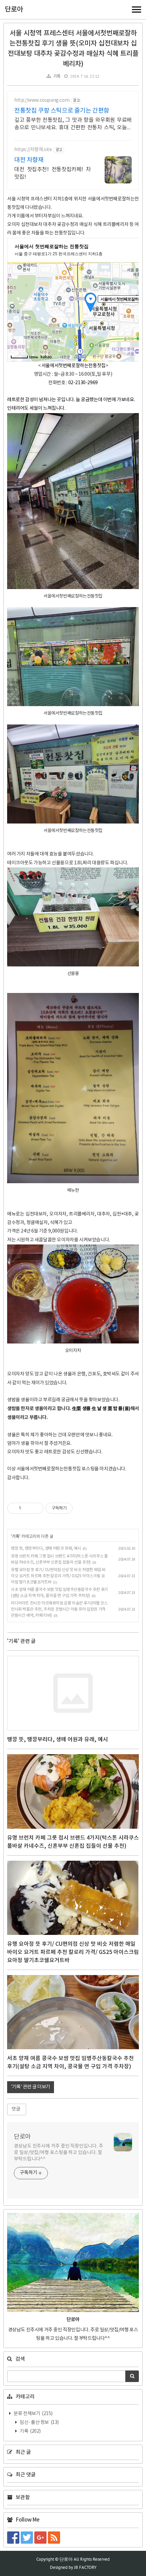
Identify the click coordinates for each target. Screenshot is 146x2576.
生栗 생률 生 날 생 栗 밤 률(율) (101, 1409)
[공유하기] (27, 1508)
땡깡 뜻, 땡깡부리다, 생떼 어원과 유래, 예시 (46, 1548)
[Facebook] (14, 2538)
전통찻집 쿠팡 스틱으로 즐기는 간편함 (62, 111)
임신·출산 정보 (39, 2423)
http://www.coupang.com (42, 100)
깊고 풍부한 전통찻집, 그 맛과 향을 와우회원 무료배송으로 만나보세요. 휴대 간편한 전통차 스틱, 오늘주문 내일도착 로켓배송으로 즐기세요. (73, 124)
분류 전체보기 (33, 2414)
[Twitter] (28, 2538)
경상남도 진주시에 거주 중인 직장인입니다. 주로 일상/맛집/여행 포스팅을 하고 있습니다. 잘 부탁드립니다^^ (59, 2153)
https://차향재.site (33, 150)
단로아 (14, 10)
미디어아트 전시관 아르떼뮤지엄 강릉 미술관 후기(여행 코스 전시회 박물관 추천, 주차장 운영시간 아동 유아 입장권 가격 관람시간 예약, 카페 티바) (59, 1609)
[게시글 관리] (36, 1508)
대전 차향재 (29, 160)
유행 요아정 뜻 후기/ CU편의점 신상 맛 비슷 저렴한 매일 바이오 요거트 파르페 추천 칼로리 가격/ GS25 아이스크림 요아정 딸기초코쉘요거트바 (58, 1576)
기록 (57, 76)
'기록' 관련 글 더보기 (31, 2087)
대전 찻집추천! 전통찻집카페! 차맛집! (53, 173)
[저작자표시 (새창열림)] (76, 1508)
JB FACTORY (85, 2567)
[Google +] (41, 2538)
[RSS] (55, 2538)
